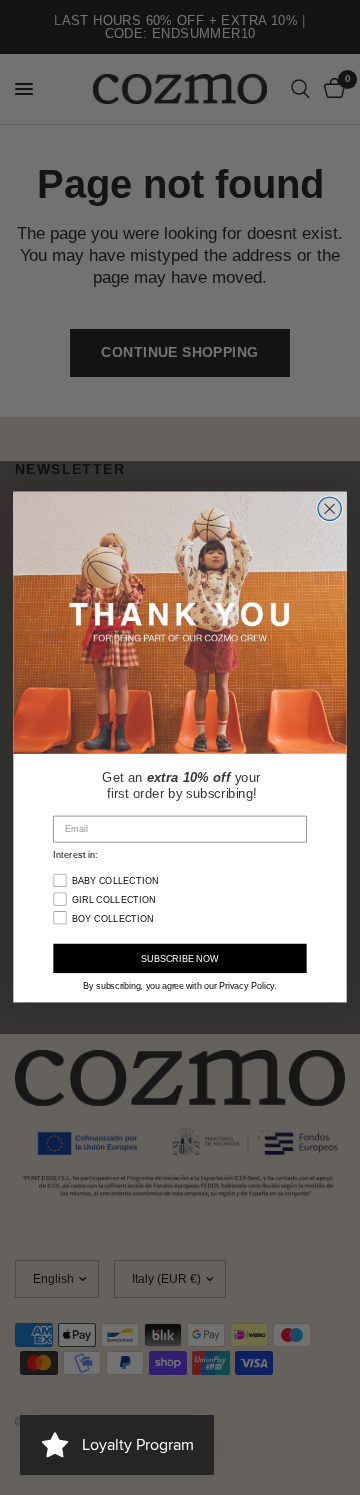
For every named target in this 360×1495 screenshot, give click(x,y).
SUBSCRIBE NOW (180, 959)
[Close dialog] (329, 508)
